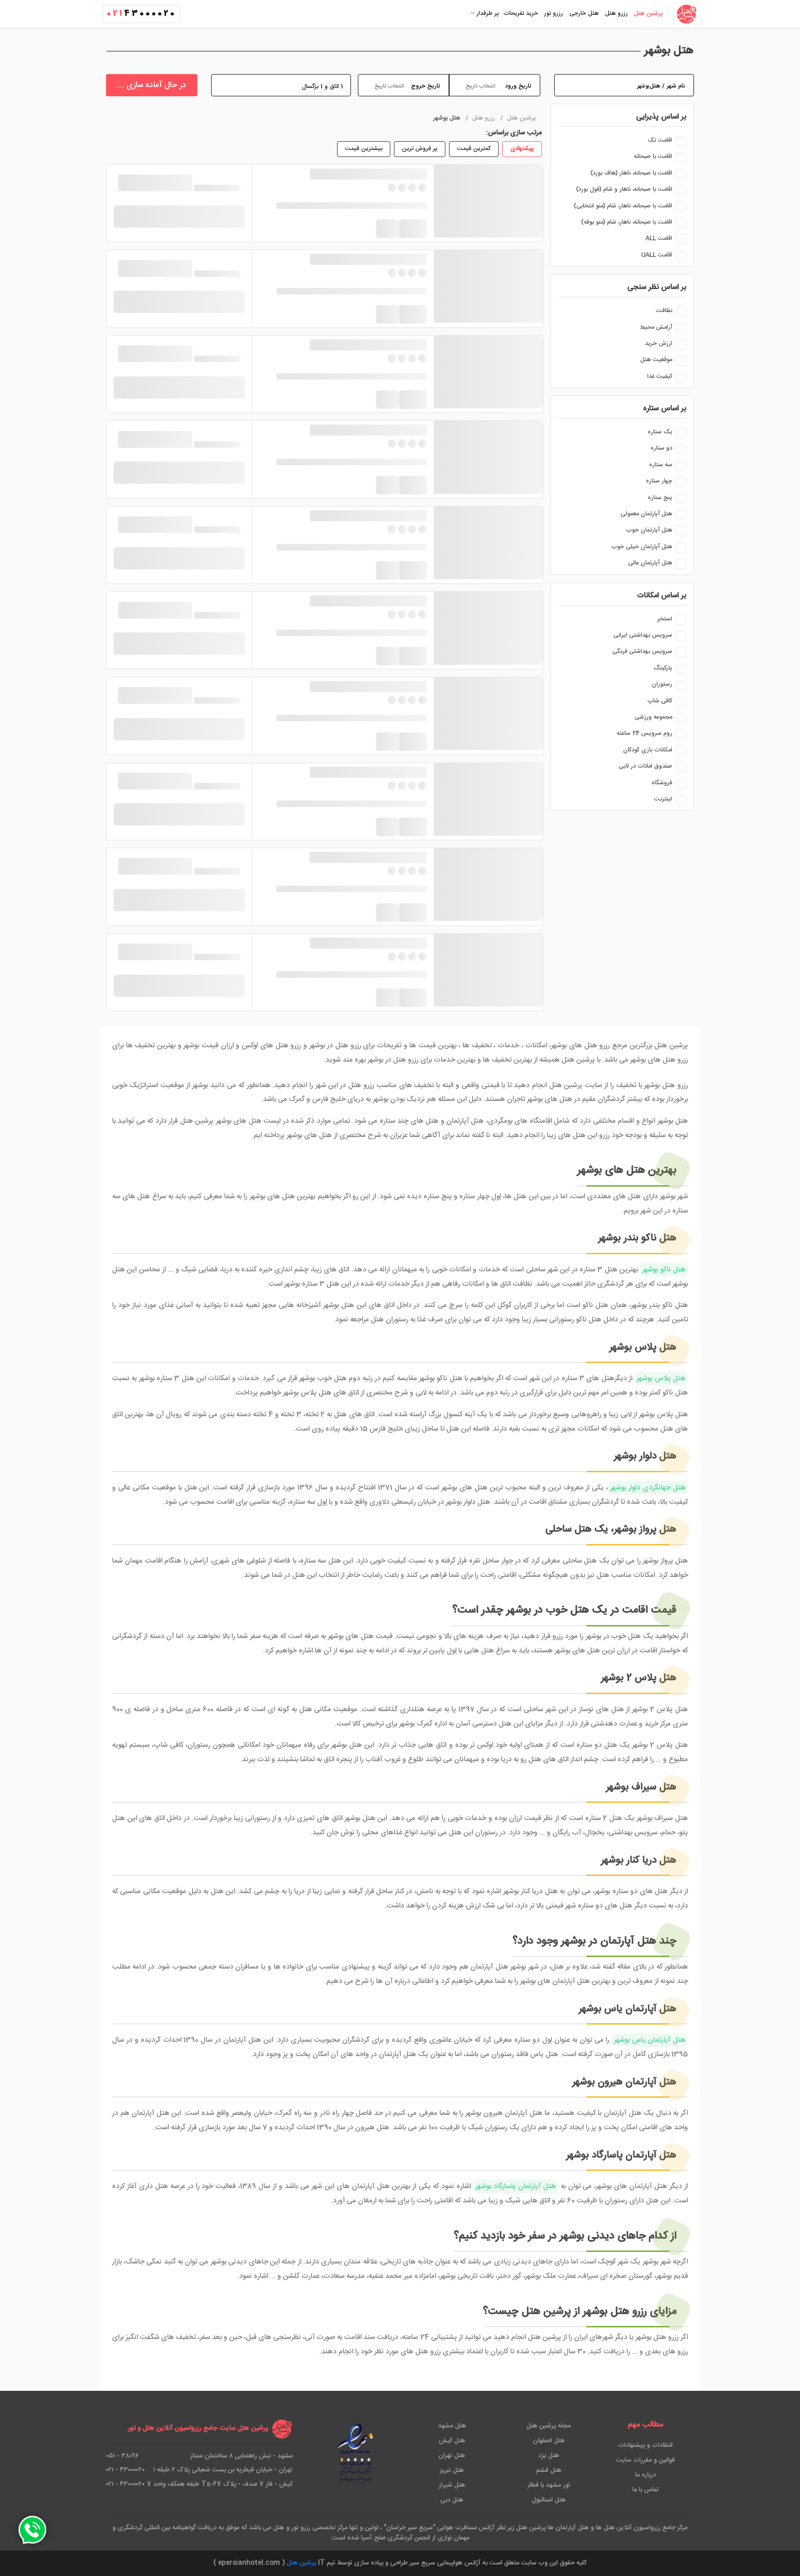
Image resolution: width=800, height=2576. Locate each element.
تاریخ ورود (518, 86)
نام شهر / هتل (667, 86)
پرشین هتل (301, 2563)
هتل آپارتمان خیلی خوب (642, 547)
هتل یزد (549, 2456)
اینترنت (663, 799)
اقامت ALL (659, 238)
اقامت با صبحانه (653, 156)
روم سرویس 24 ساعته (644, 733)
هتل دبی (452, 2500)
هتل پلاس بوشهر (661, 1379)
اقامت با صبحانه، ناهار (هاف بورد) (631, 173)
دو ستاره (661, 448)
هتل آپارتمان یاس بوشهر (650, 2040)
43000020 (142, 14)
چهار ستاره (659, 481)
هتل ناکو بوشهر (664, 1270)
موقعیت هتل (656, 360)
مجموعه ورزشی (653, 717)
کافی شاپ (660, 701)
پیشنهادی (522, 149)
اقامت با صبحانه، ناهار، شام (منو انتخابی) (623, 206)
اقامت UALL (657, 255)
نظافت (664, 311)
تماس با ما (646, 2490)
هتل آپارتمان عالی (650, 563)
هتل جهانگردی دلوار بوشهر (648, 1488)
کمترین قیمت (474, 149)
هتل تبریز (452, 2470)
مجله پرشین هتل (549, 2426)
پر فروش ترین (420, 149)
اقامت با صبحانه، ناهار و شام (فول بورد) (624, 189)
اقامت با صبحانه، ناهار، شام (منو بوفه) (627, 222)
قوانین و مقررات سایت (646, 2460)
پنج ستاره (660, 498)
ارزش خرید (659, 344)
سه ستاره (661, 465)
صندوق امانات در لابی (646, 766)
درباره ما (646, 2475)
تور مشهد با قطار (549, 2485)
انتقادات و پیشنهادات (645, 2445)
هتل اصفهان (549, 2441)
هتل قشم (549, 2470)
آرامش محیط (656, 327)
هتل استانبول (549, 2500)
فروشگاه (662, 783)
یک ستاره (660, 432)
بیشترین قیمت (364, 149)
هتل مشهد (452, 2426)
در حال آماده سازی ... (152, 85)
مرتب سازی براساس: (514, 133)
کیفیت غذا (660, 376)
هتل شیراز (452, 2485)
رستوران (662, 684)
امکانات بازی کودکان (648, 750)
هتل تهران (452, 2456)
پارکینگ (663, 668)
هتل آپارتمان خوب (649, 530)
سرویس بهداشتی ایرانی (643, 635)
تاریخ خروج (425, 86)
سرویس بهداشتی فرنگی (642, 651)
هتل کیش (452, 2441)
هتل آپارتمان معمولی (647, 514)
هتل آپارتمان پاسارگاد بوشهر (516, 2186)
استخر (665, 619)
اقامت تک (660, 140)
